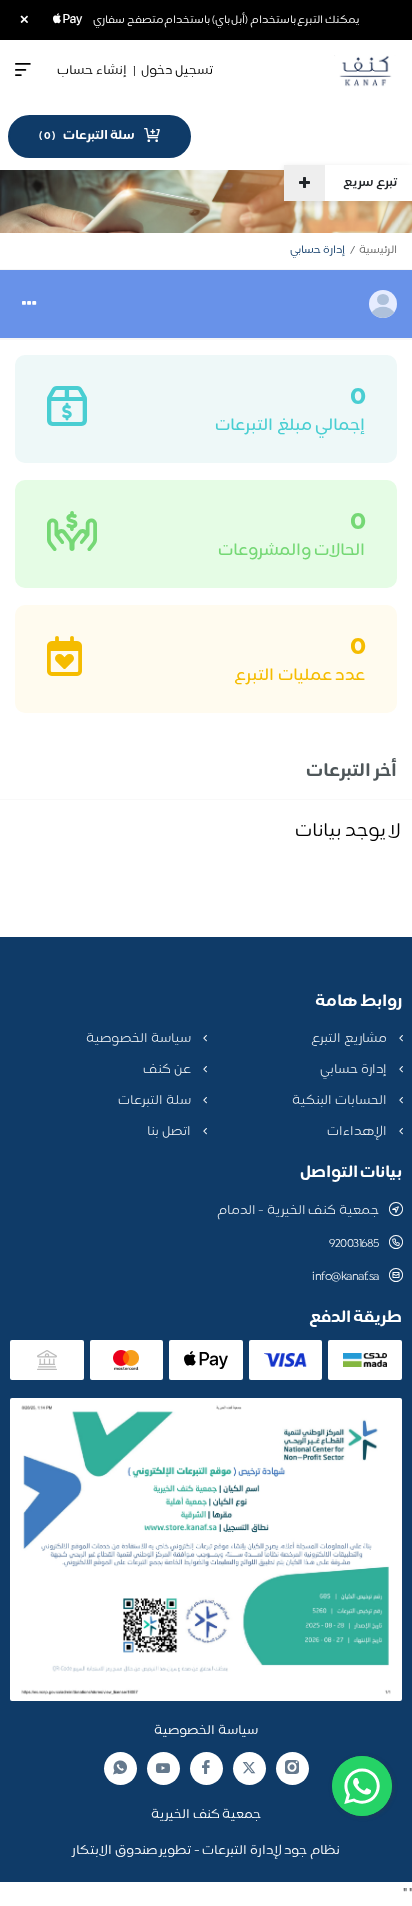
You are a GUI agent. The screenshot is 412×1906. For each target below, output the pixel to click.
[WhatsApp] (120, 1768)
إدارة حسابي (354, 1070)
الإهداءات (358, 1132)
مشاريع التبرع (350, 1039)
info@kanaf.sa (345, 1277)
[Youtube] (163, 1768)
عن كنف (168, 1070)
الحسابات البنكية (340, 1101)
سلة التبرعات (155, 1101)
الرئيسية (378, 250)
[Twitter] (249, 1768)
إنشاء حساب (92, 71)
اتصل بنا (170, 1132)
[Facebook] (206, 1768)
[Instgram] (292, 1768)
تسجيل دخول (177, 71)
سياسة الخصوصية (139, 1039)
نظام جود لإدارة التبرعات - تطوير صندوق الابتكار (206, 1851)
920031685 (354, 1244)
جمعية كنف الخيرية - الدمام (298, 1211)
